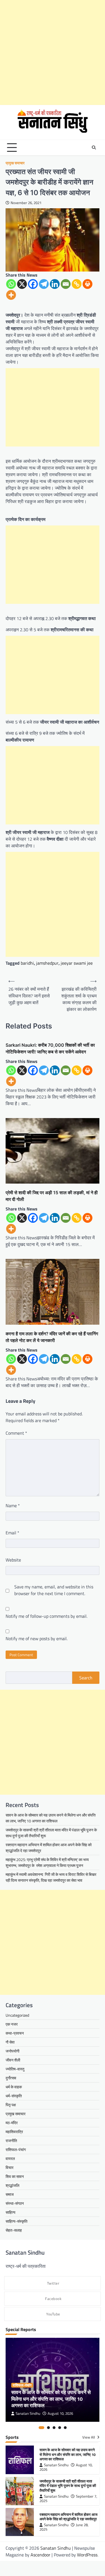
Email (12, 1533)
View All (89, 2437)
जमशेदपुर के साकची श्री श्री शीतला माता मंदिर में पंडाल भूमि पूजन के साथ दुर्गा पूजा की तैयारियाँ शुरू (68, 2486)
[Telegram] (44, 284)
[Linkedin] (55, 284)
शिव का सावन (15, 2176)
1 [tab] (41, 2428)
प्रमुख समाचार (15, 163)
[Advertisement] (53, 52)
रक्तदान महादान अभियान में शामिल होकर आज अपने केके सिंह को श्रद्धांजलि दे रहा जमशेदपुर (68, 2517)
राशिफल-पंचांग (16, 2150)
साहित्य (11, 2212)
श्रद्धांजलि (12, 2185)
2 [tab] (48, 2428)
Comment (16, 1433)
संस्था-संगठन (15, 2203)
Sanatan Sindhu (28, 2413)
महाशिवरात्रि (14, 2132)
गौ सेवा (10, 2042)
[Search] (94, 148)
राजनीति (11, 2141)
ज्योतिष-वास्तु (15, 2069)
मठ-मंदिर (12, 2123)
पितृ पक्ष (11, 2105)
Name (13, 1506)
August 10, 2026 (60, 2413)
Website (13, 1560)
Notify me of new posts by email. (37, 1638)
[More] (11, 295)
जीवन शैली (13, 2060)
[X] (22, 284)
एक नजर (12, 2024)
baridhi (27, 963)
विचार (10, 2167)
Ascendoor (40, 2555)
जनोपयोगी (12, 2051)
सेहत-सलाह (14, 2230)
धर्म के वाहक (14, 2087)
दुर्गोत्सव (11, 2078)
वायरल (10, 2158)
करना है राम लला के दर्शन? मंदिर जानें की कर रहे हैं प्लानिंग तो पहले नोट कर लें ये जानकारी (52, 1337)
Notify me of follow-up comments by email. (46, 1616)
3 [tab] (54, 2428)
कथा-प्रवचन (15, 2033)
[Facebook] (33, 284)
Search (86, 1678)
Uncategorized (17, 2015)
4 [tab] (60, 2428)
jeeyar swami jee (77, 963)
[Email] (66, 284)
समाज (10, 2194)
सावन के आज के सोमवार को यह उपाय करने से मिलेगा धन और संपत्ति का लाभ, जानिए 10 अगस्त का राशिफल (51, 1818)
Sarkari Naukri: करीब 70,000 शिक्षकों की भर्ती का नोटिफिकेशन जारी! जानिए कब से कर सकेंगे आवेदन (50, 1048)
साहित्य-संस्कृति (17, 2221)
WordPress (87, 2555)
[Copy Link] (77, 284)
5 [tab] (65, 2428)
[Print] (88, 284)
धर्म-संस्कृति (14, 2096)
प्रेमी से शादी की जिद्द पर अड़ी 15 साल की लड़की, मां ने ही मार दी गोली (52, 1196)
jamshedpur (47, 963)
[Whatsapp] (11, 284)
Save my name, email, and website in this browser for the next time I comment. (54, 1590)
